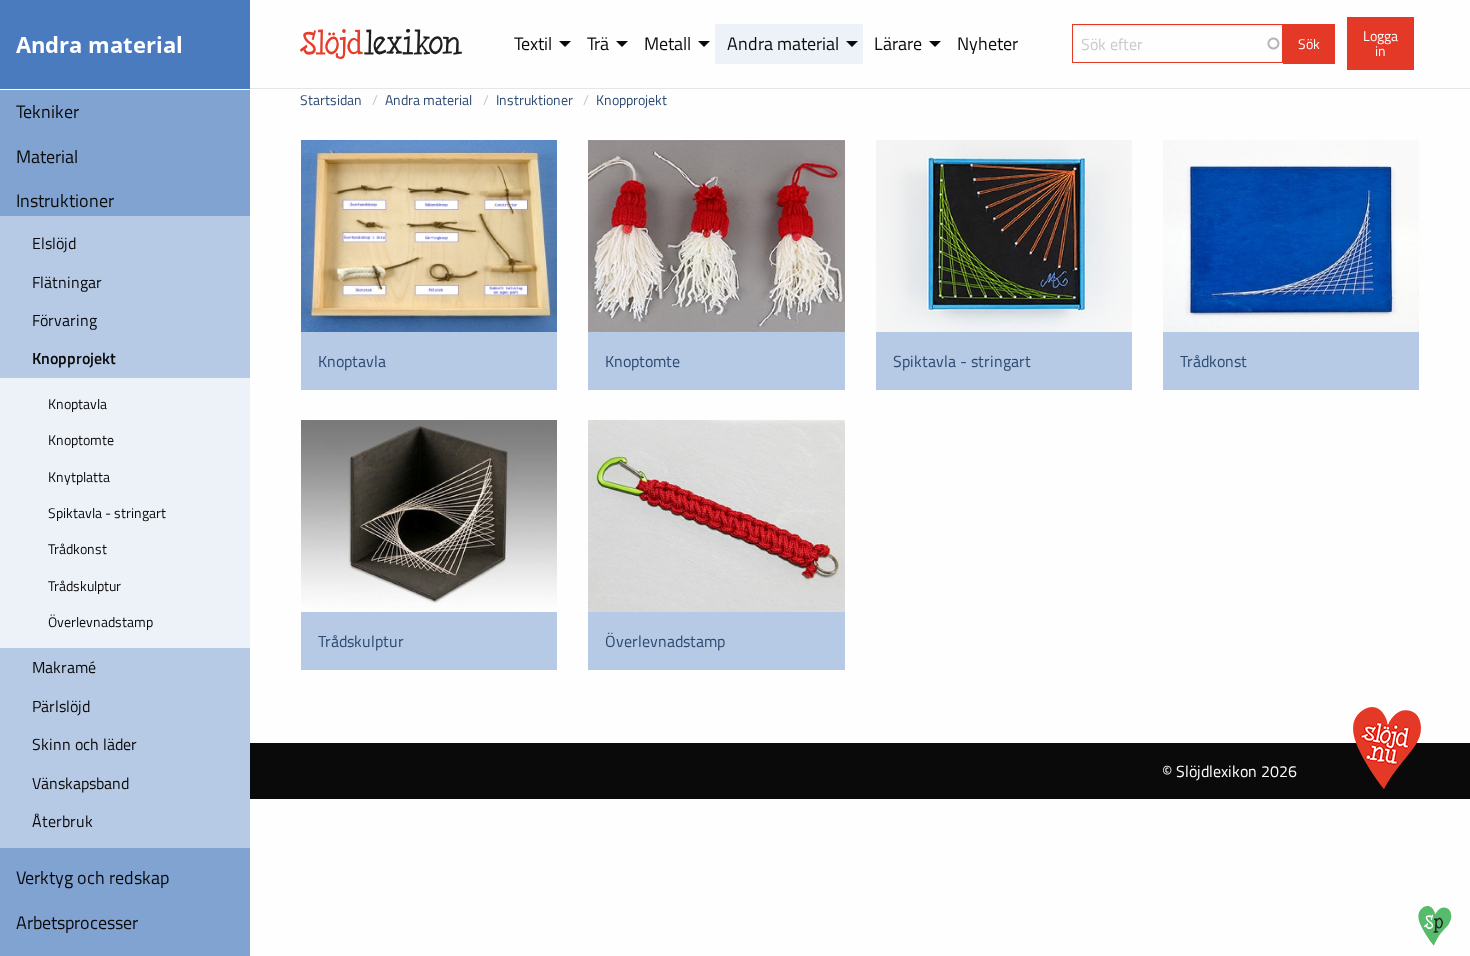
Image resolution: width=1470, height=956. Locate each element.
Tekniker (47, 111)
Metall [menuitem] (667, 43)
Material (47, 156)
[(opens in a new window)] (1435, 940)
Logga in (1380, 43)
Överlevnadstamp (100, 621)
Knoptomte (81, 439)
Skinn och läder (84, 744)
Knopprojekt (74, 358)
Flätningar (67, 282)
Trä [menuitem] (598, 43)
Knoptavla (77, 403)
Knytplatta (79, 476)
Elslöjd (54, 243)
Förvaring (64, 320)
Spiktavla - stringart (107, 512)
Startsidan (331, 99)
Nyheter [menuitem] (987, 43)
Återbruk (62, 821)
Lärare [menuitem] (898, 43)
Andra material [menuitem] (783, 43)
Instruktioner (65, 200)
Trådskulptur (84, 585)
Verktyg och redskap (92, 877)
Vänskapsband (80, 783)
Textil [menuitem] (533, 43)
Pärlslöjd (61, 706)
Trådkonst (77, 548)
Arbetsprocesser (77, 922)
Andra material (428, 99)
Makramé (64, 667)
